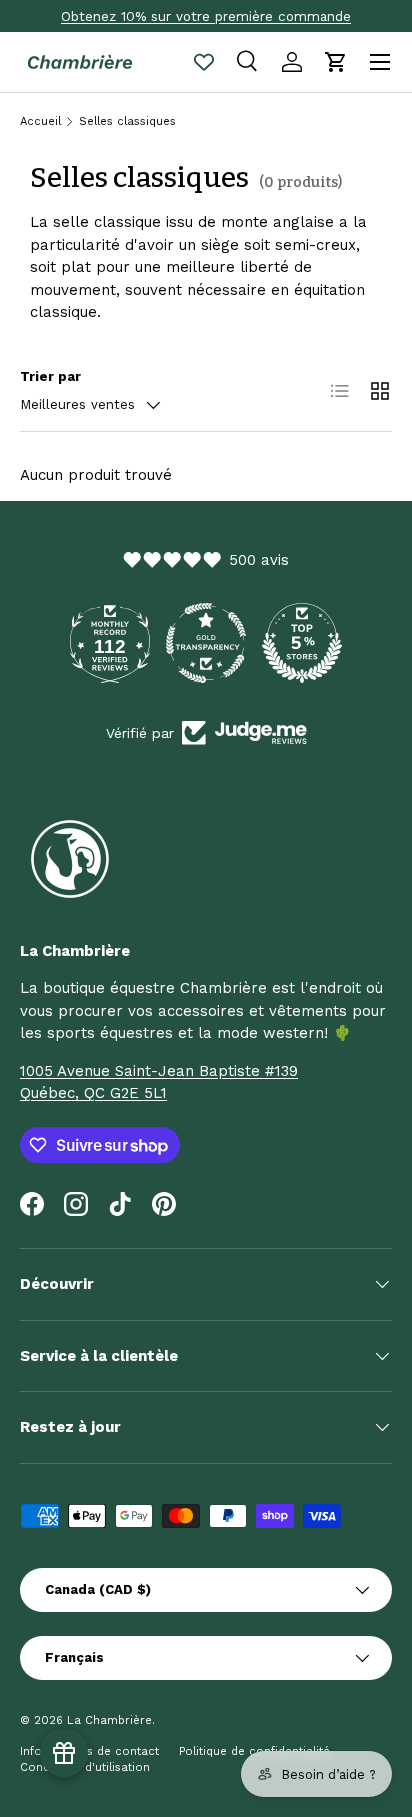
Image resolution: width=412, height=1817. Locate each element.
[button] (336, 62)
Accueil (40, 121)
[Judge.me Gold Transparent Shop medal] (206, 643)
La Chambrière (109, 1720)
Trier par (50, 376)
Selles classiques (127, 121)
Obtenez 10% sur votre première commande (206, 16)
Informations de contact (89, 1751)
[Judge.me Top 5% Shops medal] (302, 643)
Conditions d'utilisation (85, 1767)
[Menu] (380, 62)
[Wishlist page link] (204, 62)
